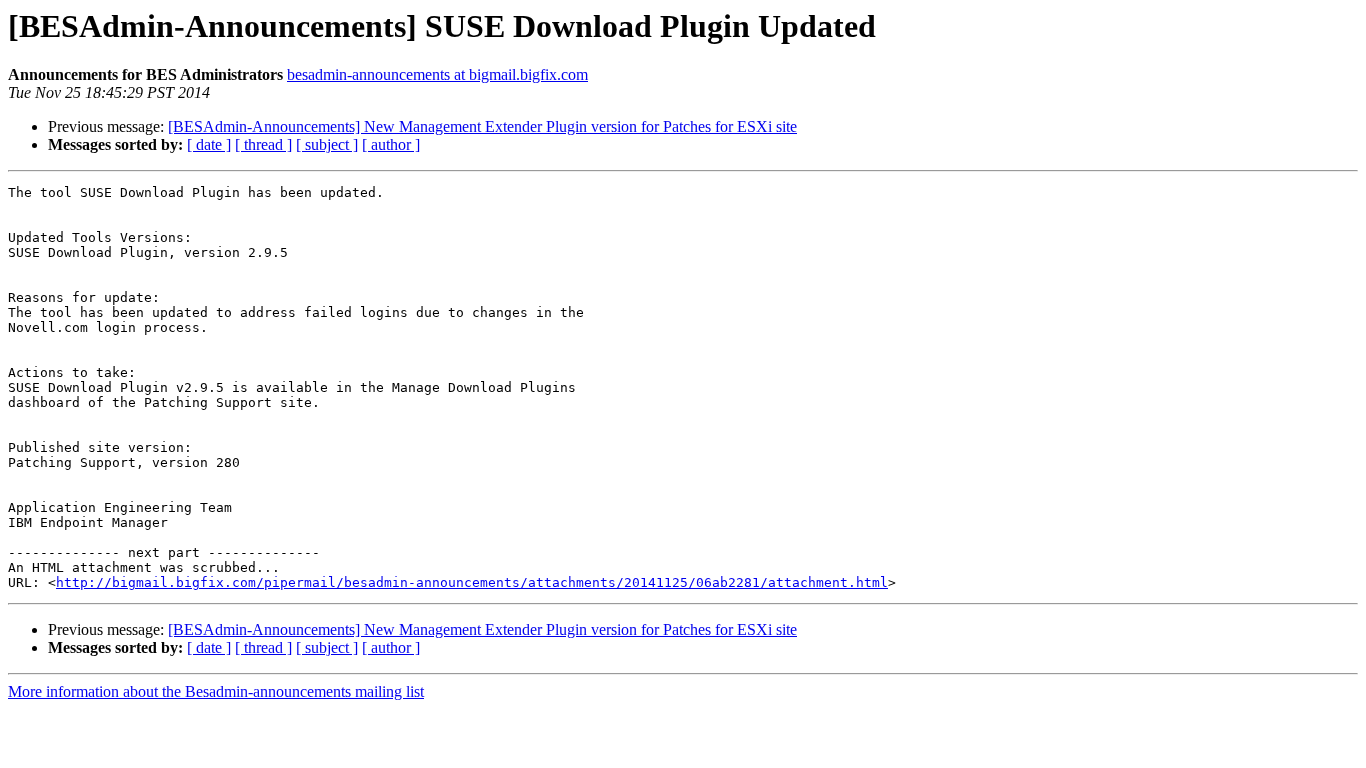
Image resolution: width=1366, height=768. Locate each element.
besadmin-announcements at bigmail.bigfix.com (437, 74)
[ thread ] (263, 144)
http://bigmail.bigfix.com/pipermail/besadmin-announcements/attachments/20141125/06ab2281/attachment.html (472, 582)
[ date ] (209, 144)
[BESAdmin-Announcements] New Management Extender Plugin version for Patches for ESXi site (482, 126)
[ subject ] (327, 144)
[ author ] (391, 144)
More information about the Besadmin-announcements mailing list (216, 691)
